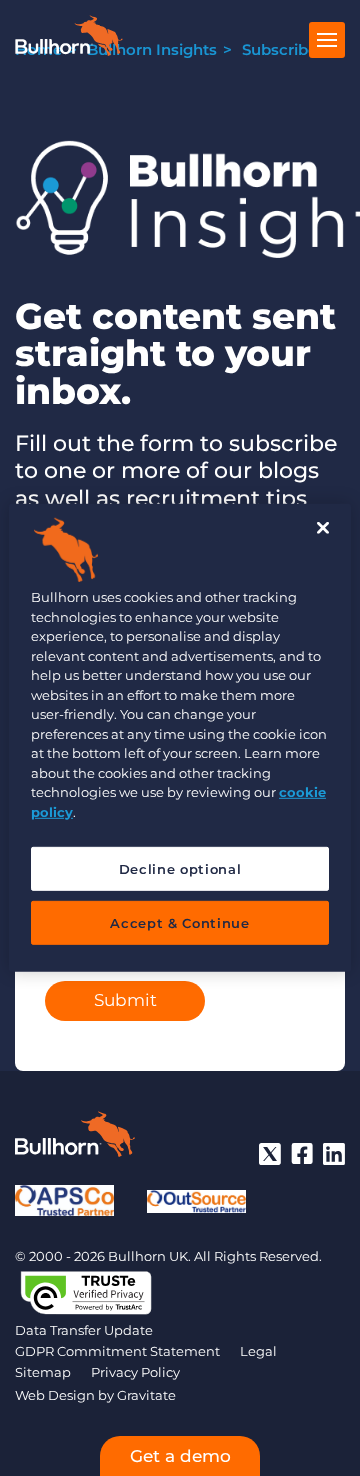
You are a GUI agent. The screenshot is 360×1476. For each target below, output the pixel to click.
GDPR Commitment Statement (117, 1351)
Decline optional (180, 869)
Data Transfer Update (84, 1330)
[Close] (323, 528)
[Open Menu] (327, 40)
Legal (258, 1351)
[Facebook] (302, 1154)
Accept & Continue (179, 923)
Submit (125, 1000)
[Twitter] (270, 1154)
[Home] (69, 50)
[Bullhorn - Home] (75, 1138)
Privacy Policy (135, 1372)
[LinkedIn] (334, 1154)
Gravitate (146, 1395)
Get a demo (180, 1456)
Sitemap (43, 1372)
